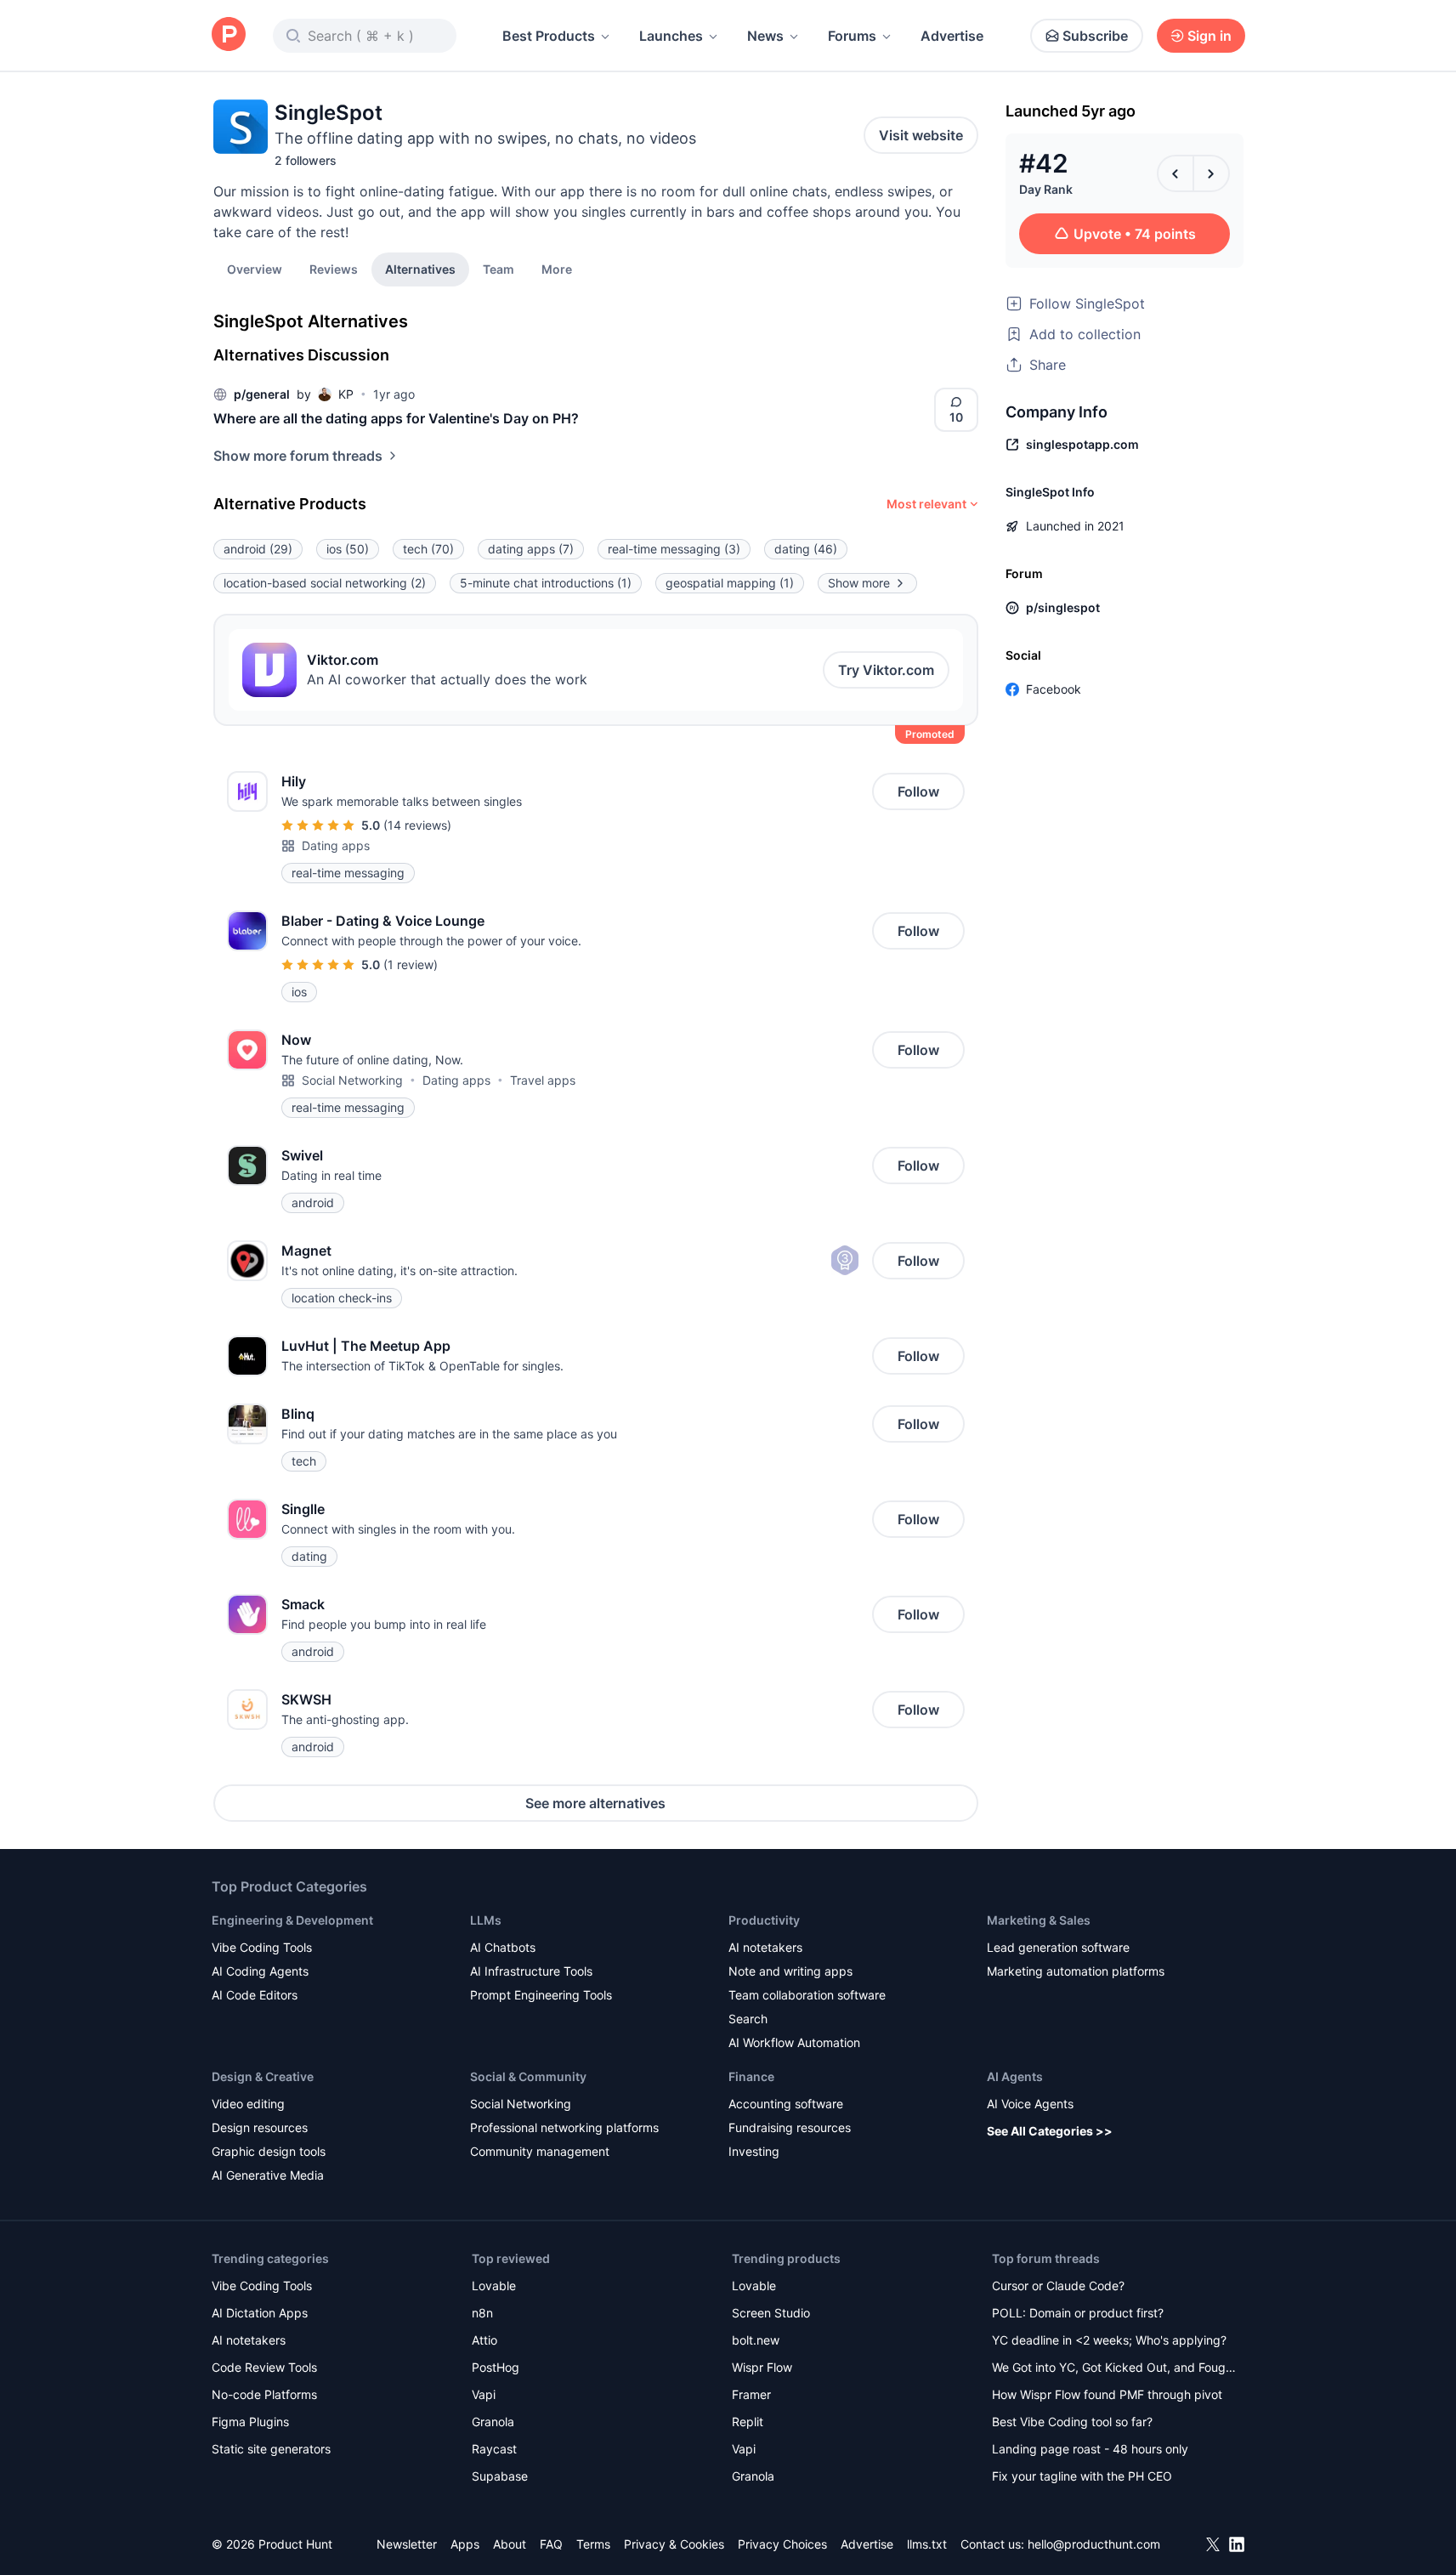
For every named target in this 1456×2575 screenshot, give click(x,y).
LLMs (486, 1920)
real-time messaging (674, 549)
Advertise (952, 36)
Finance (751, 2076)
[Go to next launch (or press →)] (1211, 173)
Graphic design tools (269, 2151)
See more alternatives (595, 1803)
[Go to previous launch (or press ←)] (1176, 173)
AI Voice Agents (1030, 2104)
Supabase (500, 2476)
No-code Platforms (264, 2394)
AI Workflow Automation (794, 2042)
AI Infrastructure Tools (531, 1971)
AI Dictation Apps (260, 2313)
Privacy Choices (782, 2544)
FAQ (551, 2544)
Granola (493, 2422)
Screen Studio (771, 2313)
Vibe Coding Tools (262, 1947)
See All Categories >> (1050, 2131)
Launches (671, 36)
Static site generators (271, 2449)
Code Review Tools (264, 2367)
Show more (859, 583)
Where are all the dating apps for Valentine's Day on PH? (396, 418)
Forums (852, 36)
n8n (482, 2313)
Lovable (494, 2286)
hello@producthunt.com (1094, 2544)
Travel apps (543, 1080)
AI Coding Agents (260, 1971)
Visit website (921, 135)
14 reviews (417, 825)
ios (348, 549)
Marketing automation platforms (1076, 1971)
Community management (540, 2151)
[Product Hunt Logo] (229, 35)
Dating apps (336, 845)
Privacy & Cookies (674, 2544)
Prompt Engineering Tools (541, 1995)
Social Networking (352, 1080)
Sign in (1210, 36)
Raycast (494, 2449)
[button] (557, 269)
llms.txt (927, 2544)
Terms (593, 2544)
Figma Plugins (250, 2422)
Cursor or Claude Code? (1058, 2286)
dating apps (531, 549)
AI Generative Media (268, 2175)
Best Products (549, 36)
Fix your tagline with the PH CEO (1082, 2476)
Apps (465, 2544)
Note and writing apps (790, 1971)
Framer (751, 2394)
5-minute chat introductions (546, 583)
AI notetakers (765, 1947)
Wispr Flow (762, 2367)
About (510, 2544)
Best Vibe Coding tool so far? (1072, 2422)
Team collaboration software (807, 1995)
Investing (754, 2151)
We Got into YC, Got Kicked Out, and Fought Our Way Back (1114, 2369)
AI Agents (1015, 2076)
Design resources (260, 2127)
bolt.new (756, 2340)
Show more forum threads (298, 456)
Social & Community (528, 2076)
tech (428, 549)
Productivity (764, 1920)
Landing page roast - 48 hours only (1090, 2449)
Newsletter (407, 2544)
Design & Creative (263, 2076)
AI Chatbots (503, 1947)
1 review (411, 964)
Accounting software (786, 2104)
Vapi (484, 2394)
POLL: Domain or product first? (1078, 2313)
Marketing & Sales (1039, 1920)
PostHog (496, 2367)
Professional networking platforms (564, 2127)
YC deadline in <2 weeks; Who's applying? (1109, 2340)
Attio (484, 2340)
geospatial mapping (730, 583)
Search (748, 2019)
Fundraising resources (790, 2127)
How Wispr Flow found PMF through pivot (1107, 2394)
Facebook (1054, 689)
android (258, 549)
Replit (748, 2422)
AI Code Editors (255, 1995)
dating (806, 549)
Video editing (248, 2104)
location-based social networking (325, 583)
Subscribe (1095, 36)
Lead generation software (1058, 1947)
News (765, 36)
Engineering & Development (292, 1920)
